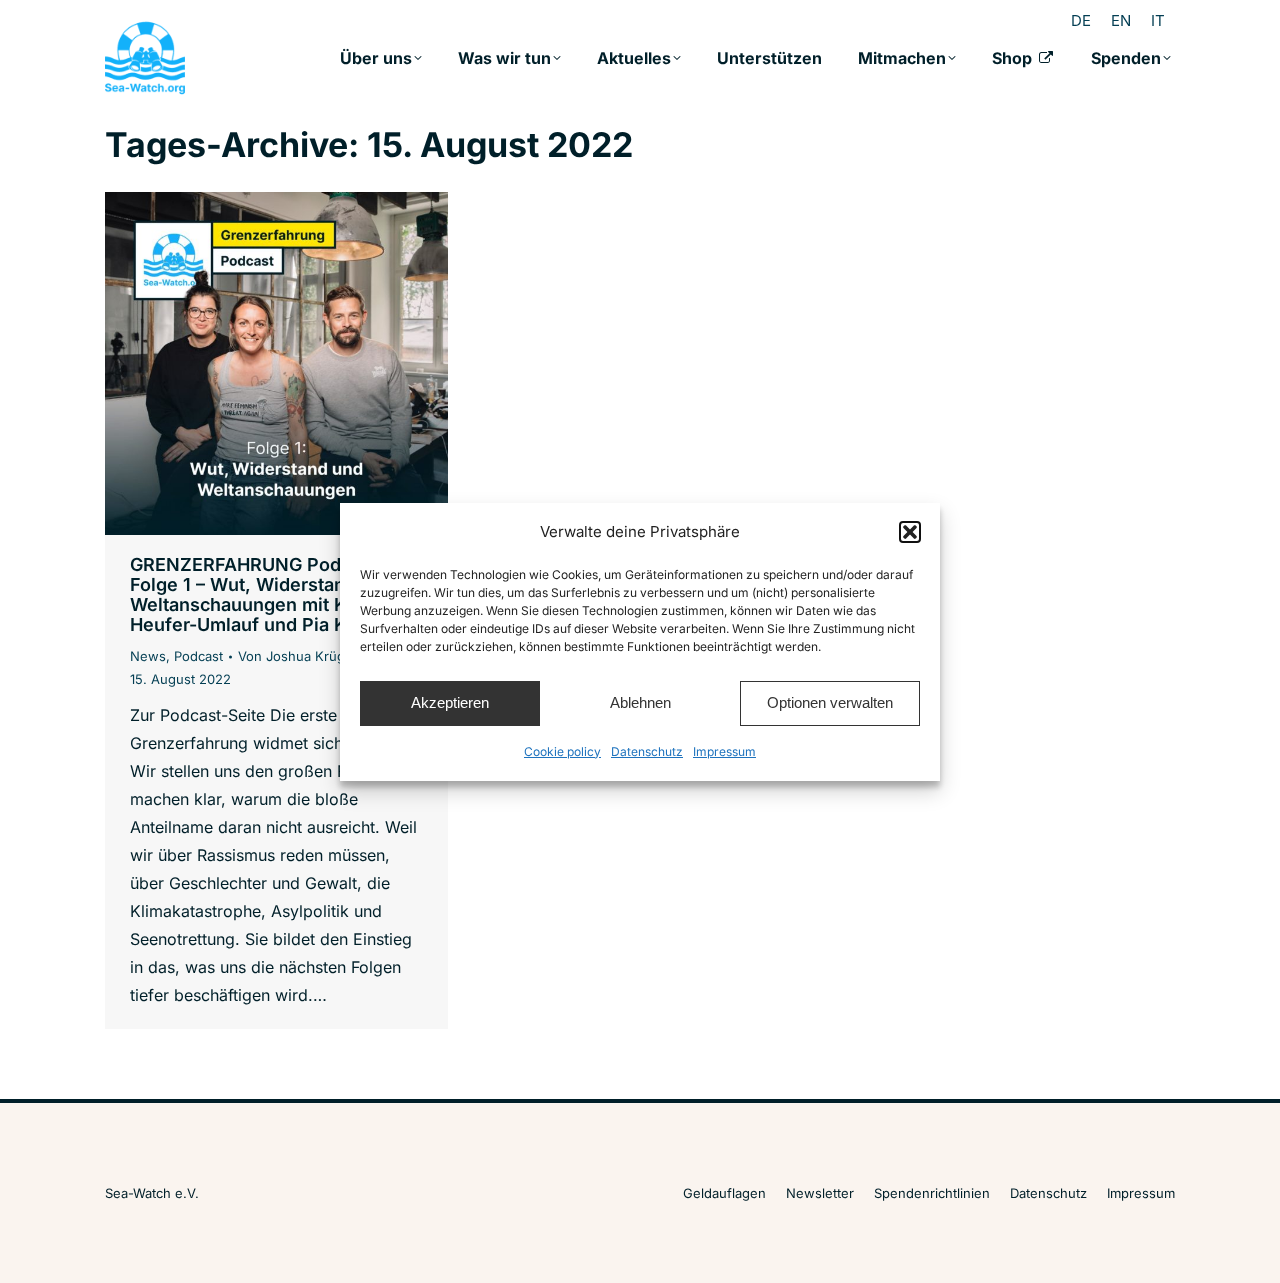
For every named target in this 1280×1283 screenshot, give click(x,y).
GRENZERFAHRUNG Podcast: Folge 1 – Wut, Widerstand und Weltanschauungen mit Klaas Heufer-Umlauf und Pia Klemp (262, 594)
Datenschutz (647, 751)
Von (298, 656)
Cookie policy (562, 751)
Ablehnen (640, 702)
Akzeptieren (450, 702)
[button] (910, 532)
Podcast (198, 656)
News (148, 656)
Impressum (724, 751)
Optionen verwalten (830, 702)
